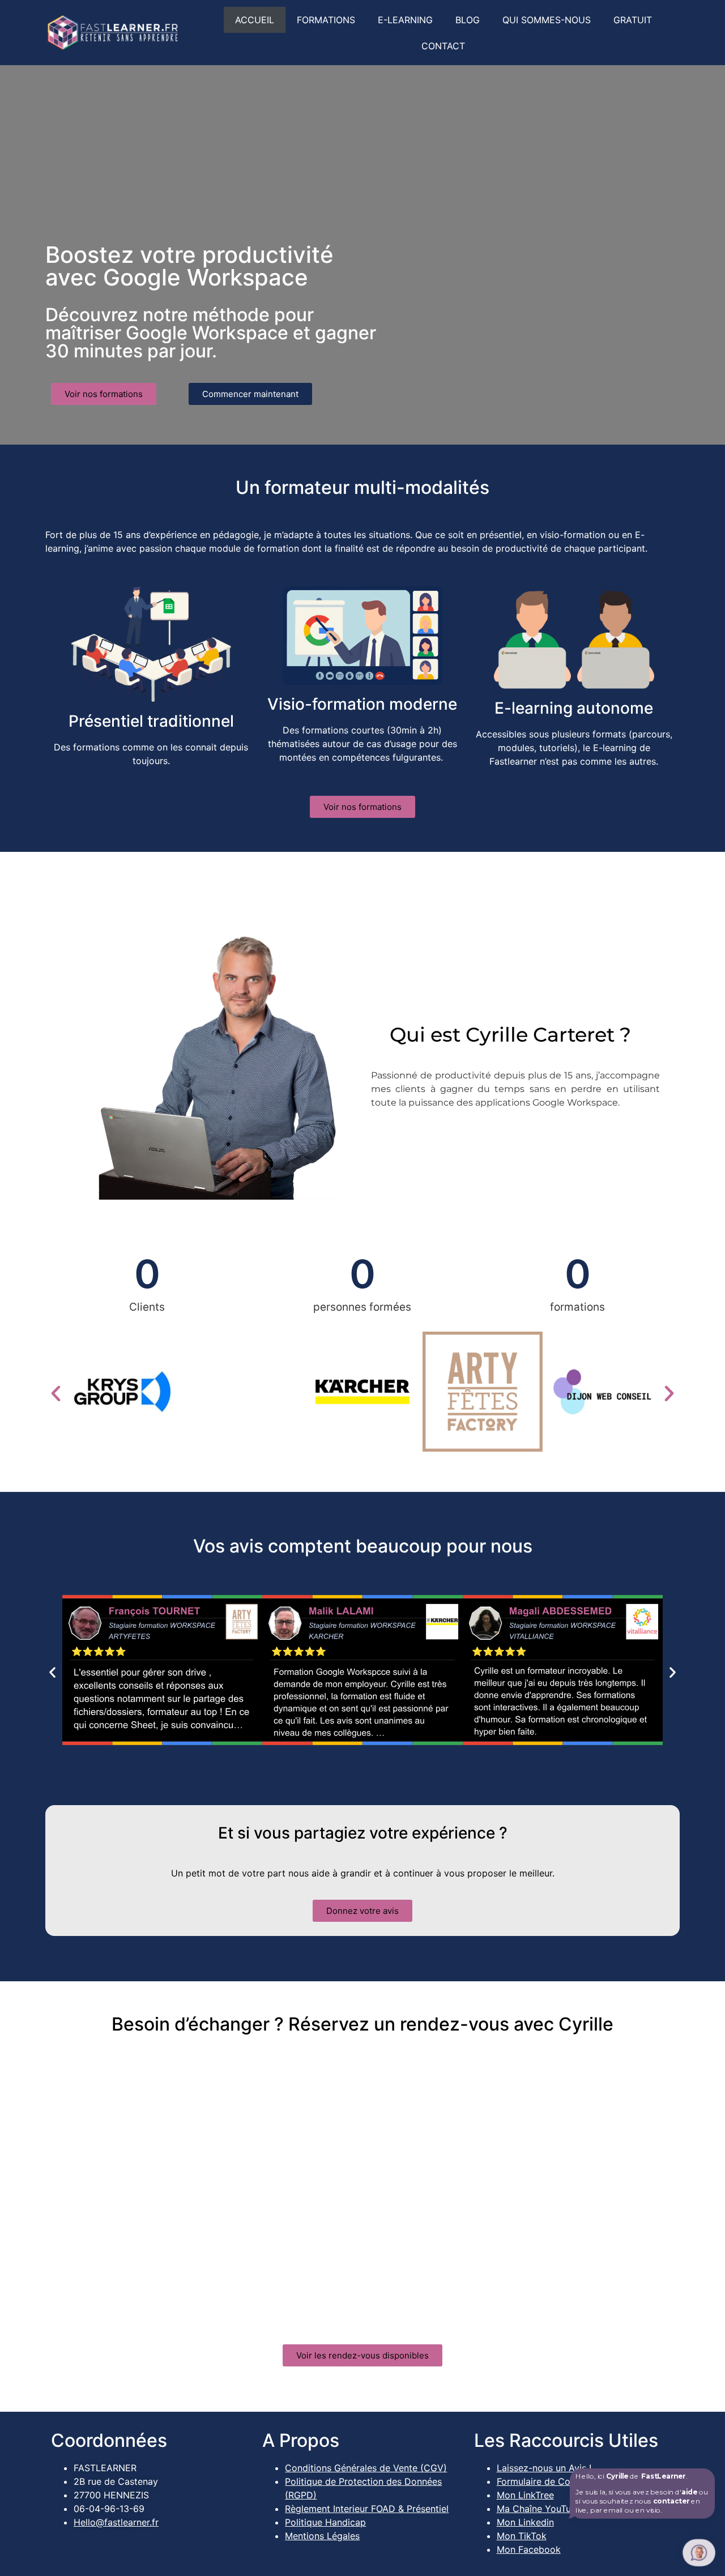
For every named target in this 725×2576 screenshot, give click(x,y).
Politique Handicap (325, 2522)
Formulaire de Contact (545, 2481)
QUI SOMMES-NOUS (547, 20)
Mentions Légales (322, 2536)
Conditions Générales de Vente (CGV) (366, 2468)
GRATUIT (633, 20)
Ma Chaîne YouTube (539, 2509)
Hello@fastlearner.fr (116, 2522)
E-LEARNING (405, 20)
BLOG (468, 20)
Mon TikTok (522, 2536)
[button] (56, 1394)
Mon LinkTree (525, 2495)
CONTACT (443, 46)
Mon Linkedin (525, 2522)
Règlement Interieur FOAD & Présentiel (367, 2509)
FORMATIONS (326, 20)
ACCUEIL (255, 20)
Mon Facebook (529, 2549)
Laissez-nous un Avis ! (544, 2468)
